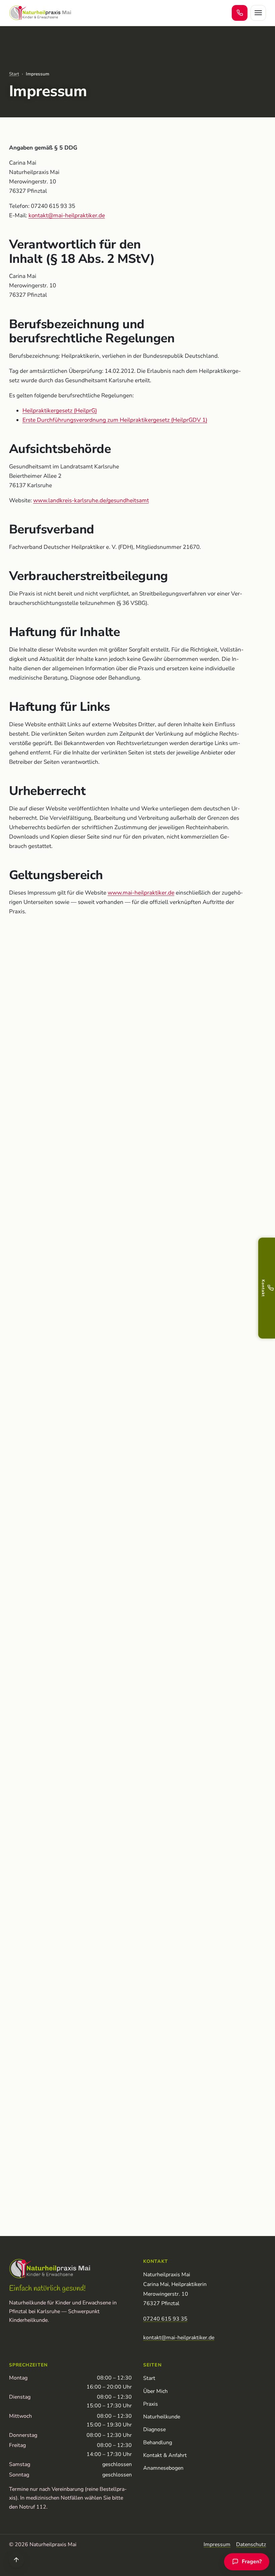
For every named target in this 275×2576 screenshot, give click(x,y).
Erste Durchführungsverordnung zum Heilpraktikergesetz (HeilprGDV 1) (115, 420)
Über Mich (155, 2391)
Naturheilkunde (162, 2417)
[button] (267, 1288)
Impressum (217, 2544)
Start (14, 74)
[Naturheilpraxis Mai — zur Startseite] (40, 13)
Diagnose (154, 2429)
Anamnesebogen (163, 2468)
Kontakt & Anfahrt (165, 2455)
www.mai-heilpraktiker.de (141, 893)
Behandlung (158, 2443)
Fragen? (250, 2563)
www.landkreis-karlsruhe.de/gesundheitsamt (91, 500)
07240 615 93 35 (165, 2319)
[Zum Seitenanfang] (17, 2560)
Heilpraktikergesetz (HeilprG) (60, 411)
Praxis (151, 2404)
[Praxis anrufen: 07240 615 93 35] (240, 13)
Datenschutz (251, 2544)
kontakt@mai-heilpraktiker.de (67, 215)
